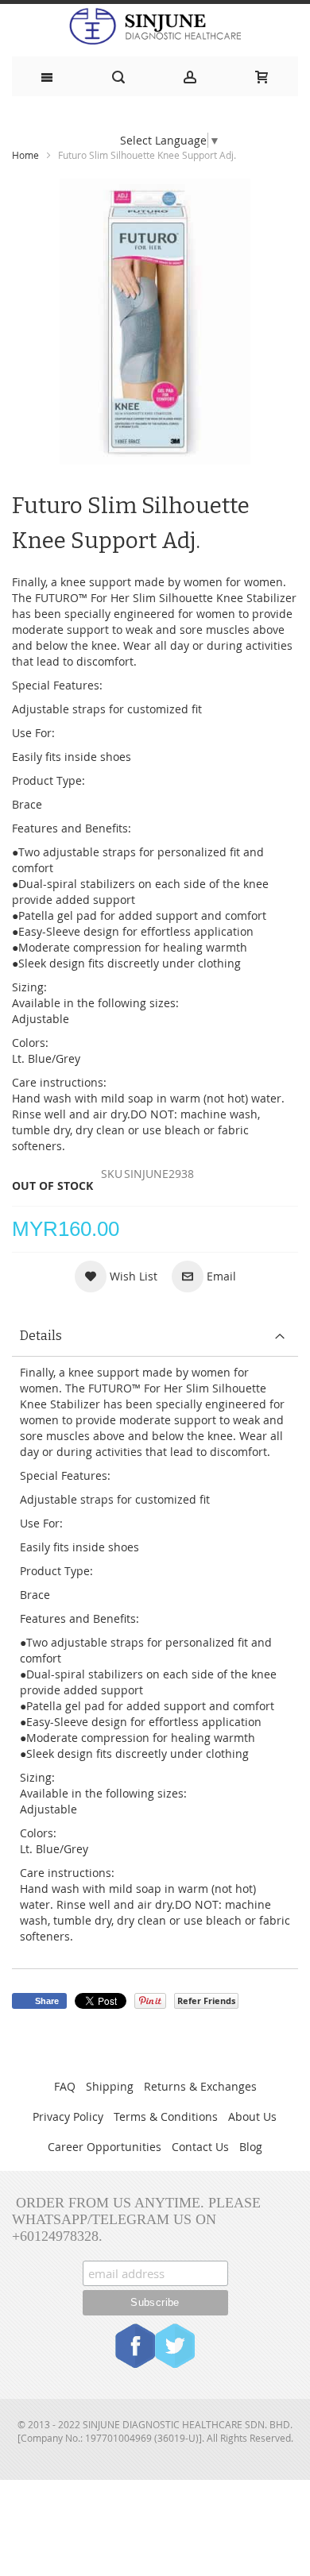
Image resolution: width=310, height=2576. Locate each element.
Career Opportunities (105, 2147)
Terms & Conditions (166, 2116)
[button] (116, 1276)
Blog (251, 2147)
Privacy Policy (68, 2116)
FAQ (65, 2086)
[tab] (155, 1336)
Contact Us (200, 2147)
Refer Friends (206, 2001)
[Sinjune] (155, 26)
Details (41, 1336)
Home (25, 155)
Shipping (110, 2086)
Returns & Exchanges (200, 2086)
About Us (252, 2116)
